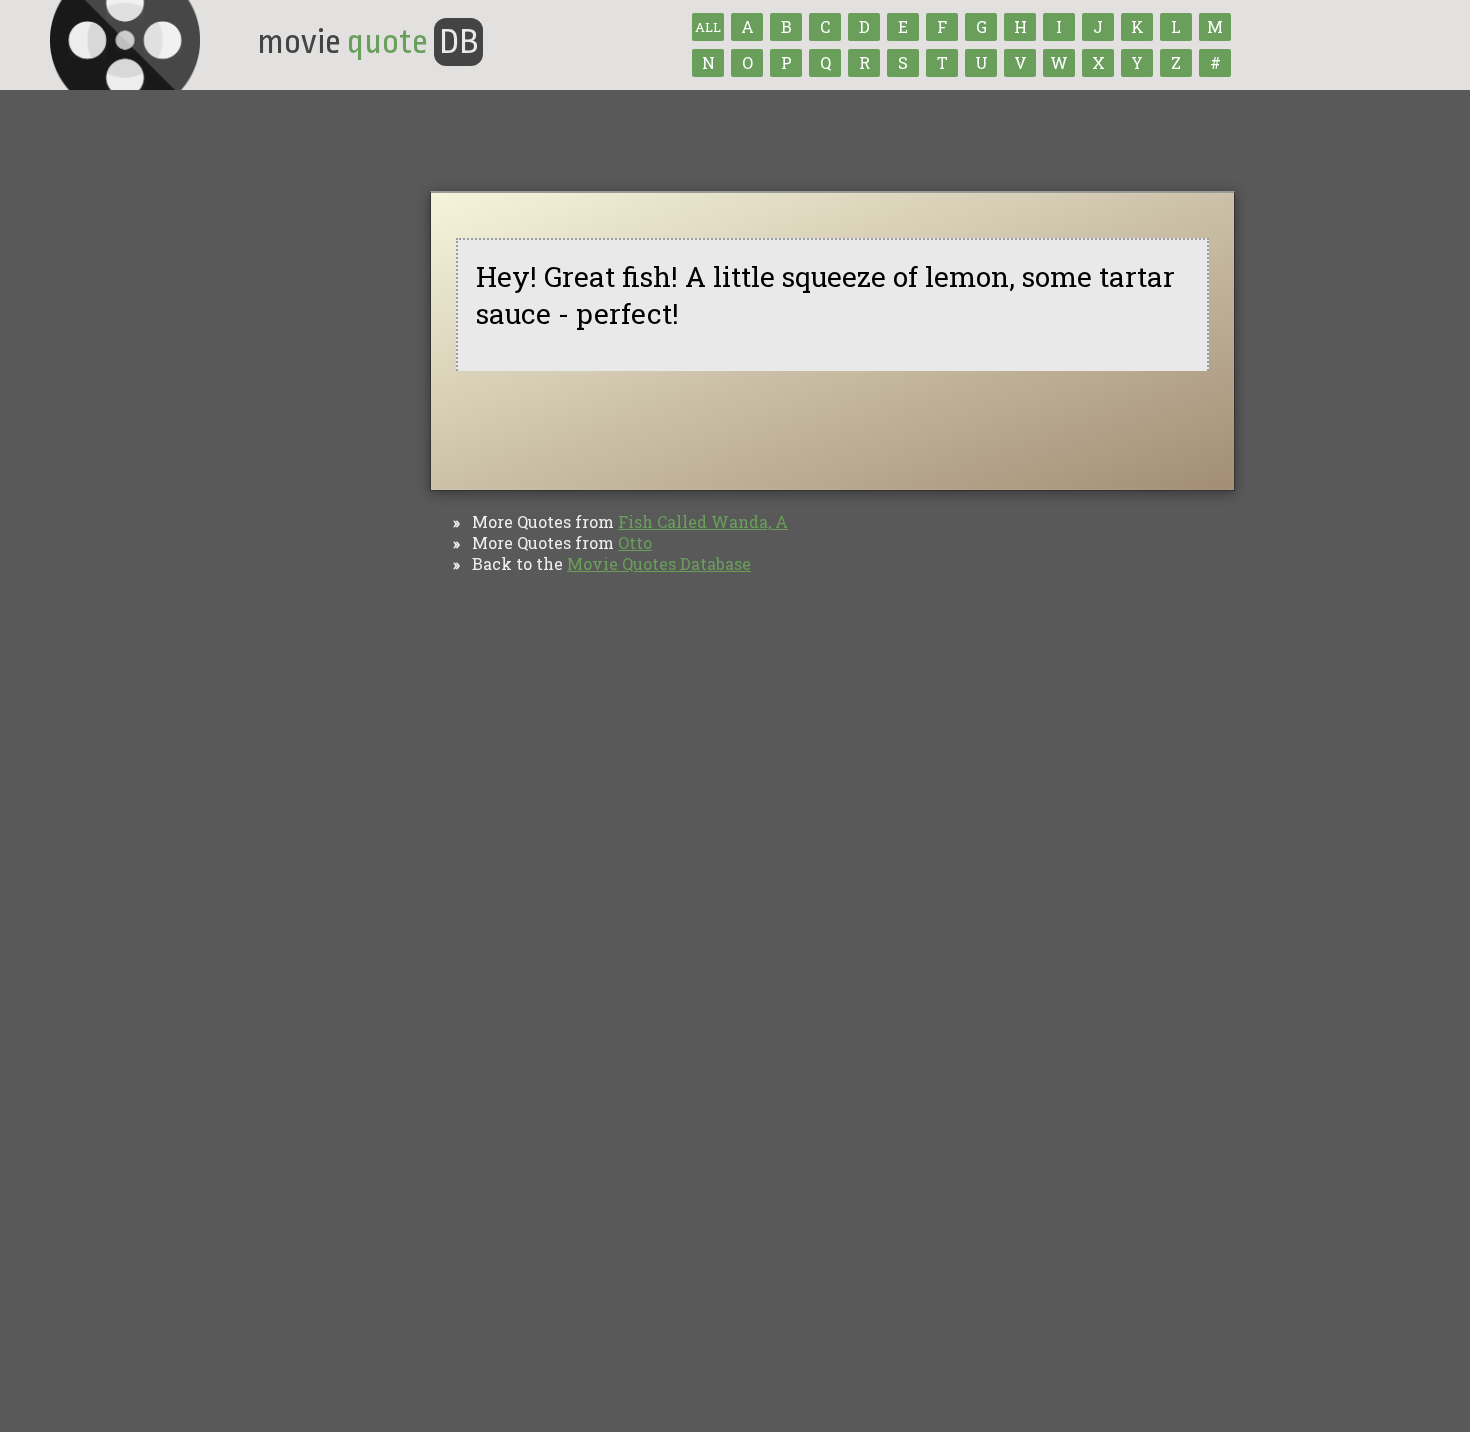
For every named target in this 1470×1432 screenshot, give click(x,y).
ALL (708, 27)
